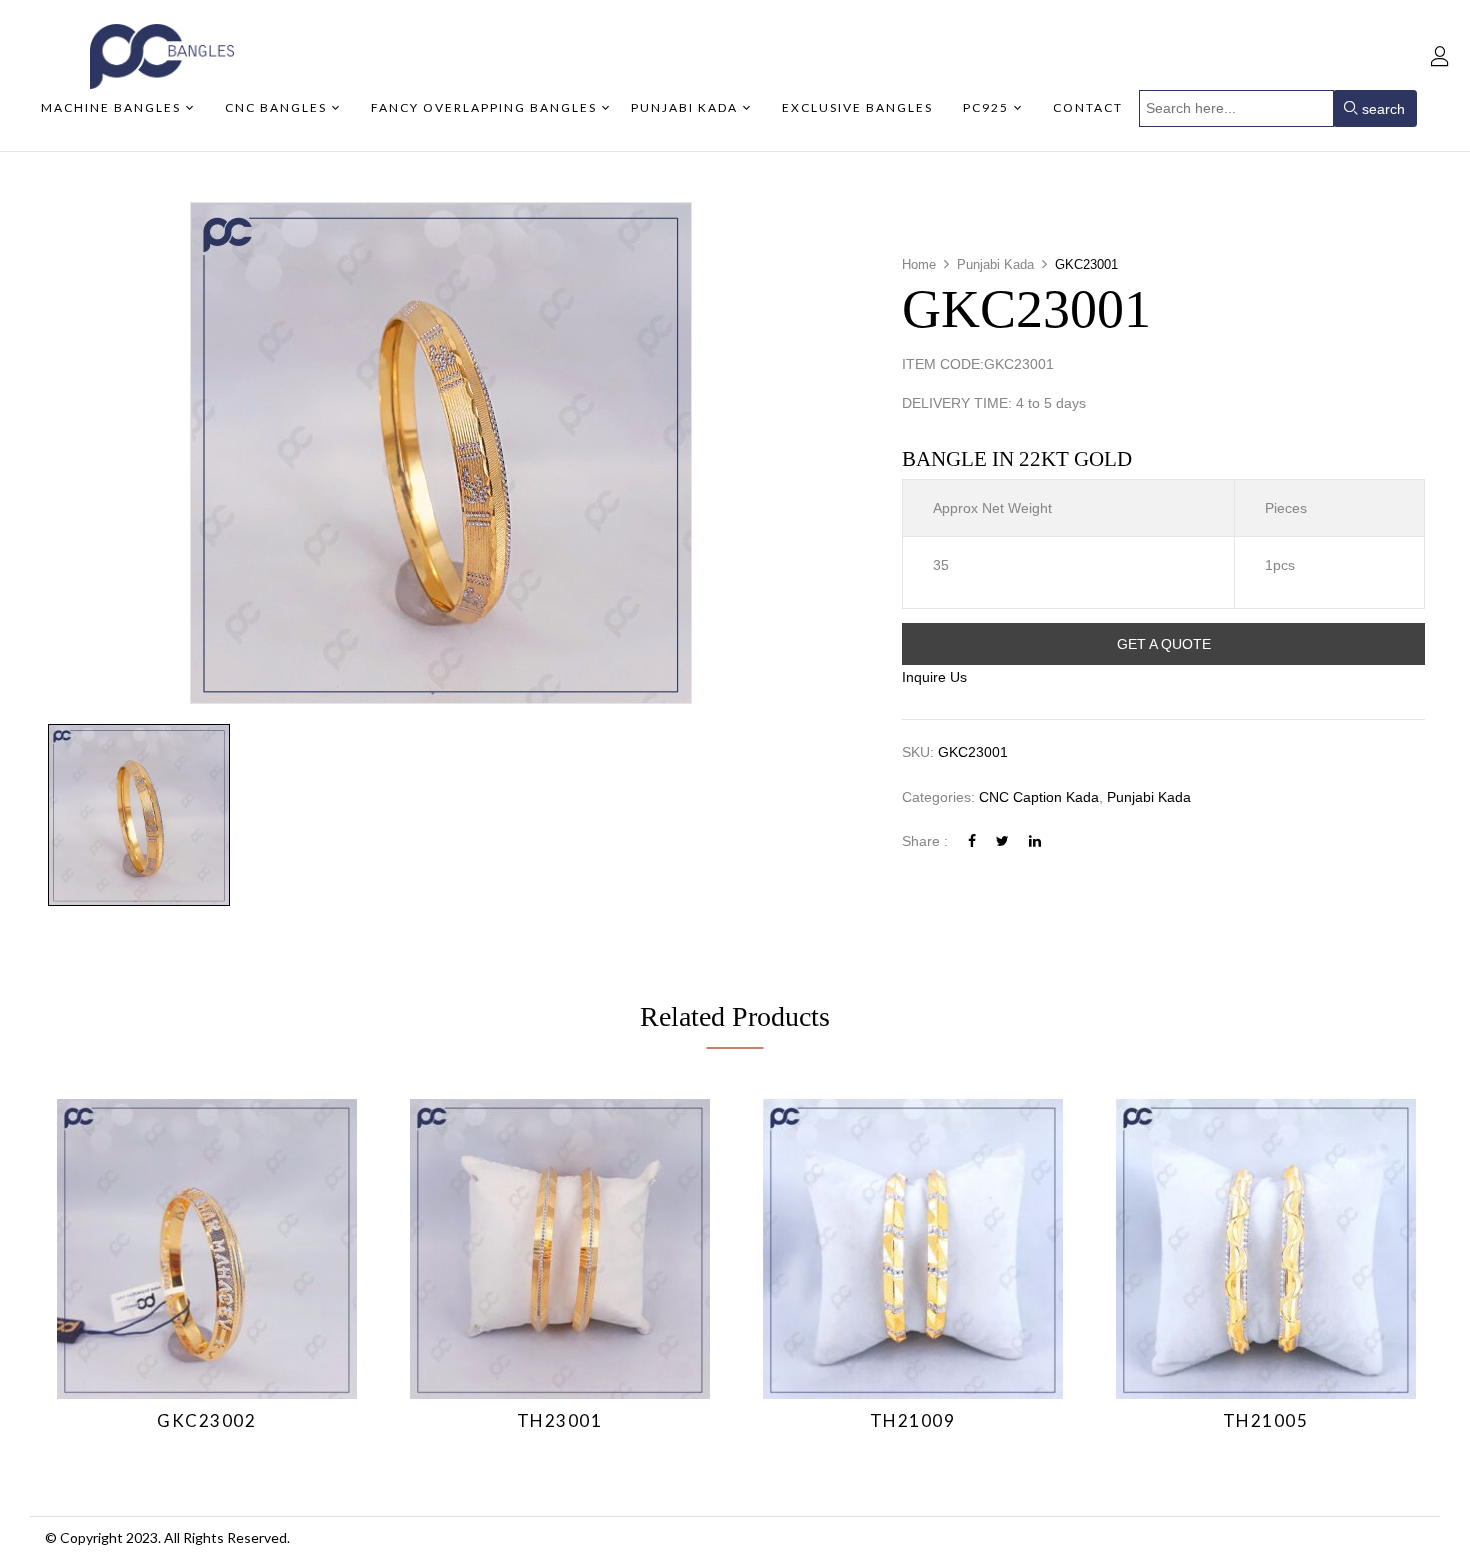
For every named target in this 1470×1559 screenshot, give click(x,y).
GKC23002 (206, 1420)
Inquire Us (934, 677)
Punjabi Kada (995, 264)
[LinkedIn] (1035, 841)
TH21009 (913, 1420)
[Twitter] (1002, 841)
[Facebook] (972, 841)
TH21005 (1266, 1420)
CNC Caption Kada (1039, 797)
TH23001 (560, 1420)
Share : (925, 841)
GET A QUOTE (1164, 644)
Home (919, 264)
